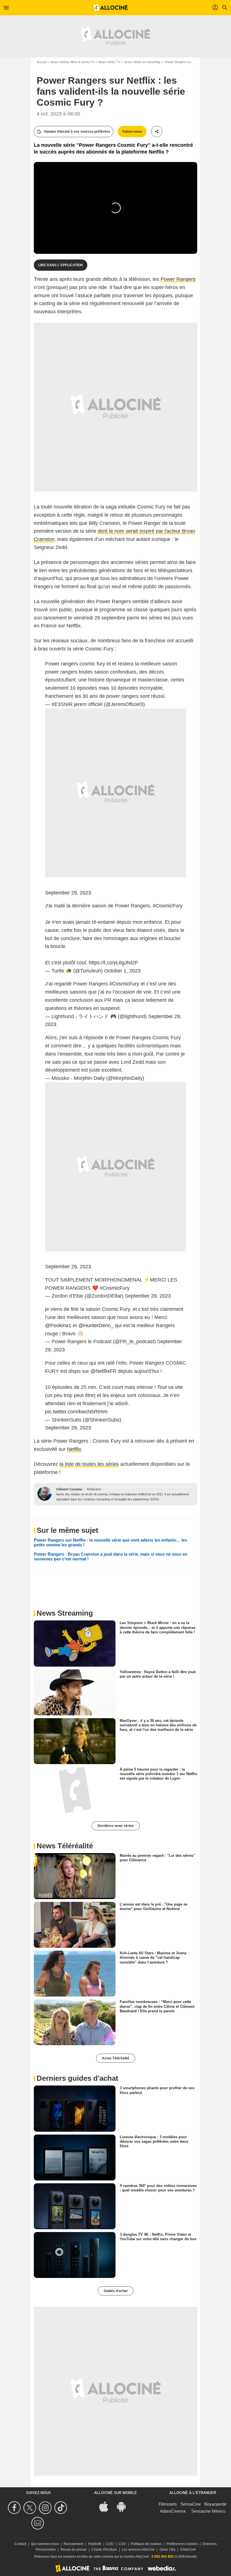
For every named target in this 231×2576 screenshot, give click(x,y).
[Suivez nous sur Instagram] (46, 2508)
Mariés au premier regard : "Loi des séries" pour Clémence (157, 1858)
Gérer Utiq (167, 2550)
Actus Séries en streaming (142, 62)
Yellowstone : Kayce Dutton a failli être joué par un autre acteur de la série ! (158, 1674)
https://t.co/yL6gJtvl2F (113, 963)
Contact (20, 2544)
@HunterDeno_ (96, 1325)
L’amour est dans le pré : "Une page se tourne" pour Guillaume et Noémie (154, 1907)
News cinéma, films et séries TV (72, 62)
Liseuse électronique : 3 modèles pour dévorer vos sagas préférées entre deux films (154, 2141)
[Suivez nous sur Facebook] (15, 2508)
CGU (110, 2544)
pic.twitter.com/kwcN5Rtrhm (76, 1412)
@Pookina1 (58, 1325)
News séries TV (109, 62)
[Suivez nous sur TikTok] (62, 2508)
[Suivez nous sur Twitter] (31, 2508)
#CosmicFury (168, 906)
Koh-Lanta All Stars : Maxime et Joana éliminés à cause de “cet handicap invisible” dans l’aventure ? (153, 1958)
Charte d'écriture (104, 2550)
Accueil (42, 62)
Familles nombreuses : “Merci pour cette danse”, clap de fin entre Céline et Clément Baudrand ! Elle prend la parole (157, 2006)
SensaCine (191, 2504)
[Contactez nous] (38, 2523)
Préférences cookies (182, 2544)
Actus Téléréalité (116, 2058)
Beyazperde (215, 2504)
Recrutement (74, 2544)
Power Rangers (178, 279)
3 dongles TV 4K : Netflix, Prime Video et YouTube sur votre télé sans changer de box (158, 2237)
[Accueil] (111, 8)
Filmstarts (168, 2504)
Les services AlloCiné (138, 2550)
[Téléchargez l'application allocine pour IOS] (107, 2506)
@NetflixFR (103, 1371)
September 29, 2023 (68, 893)
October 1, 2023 (122, 971)
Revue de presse (74, 2550)
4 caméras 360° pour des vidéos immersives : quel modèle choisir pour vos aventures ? (158, 2188)
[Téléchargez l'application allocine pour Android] (124, 2506)
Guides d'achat (116, 2291)
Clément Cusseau (69, 1489)
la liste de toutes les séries (89, 1464)
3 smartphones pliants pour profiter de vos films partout (157, 2090)
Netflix (74, 1449)
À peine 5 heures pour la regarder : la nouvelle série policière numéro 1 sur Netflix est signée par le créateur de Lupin (158, 1774)
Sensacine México (208, 2511)
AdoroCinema (173, 2511)
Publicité (95, 2544)
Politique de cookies (146, 2544)
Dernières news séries (116, 1826)
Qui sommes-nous (45, 2544)
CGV (122, 2544)
